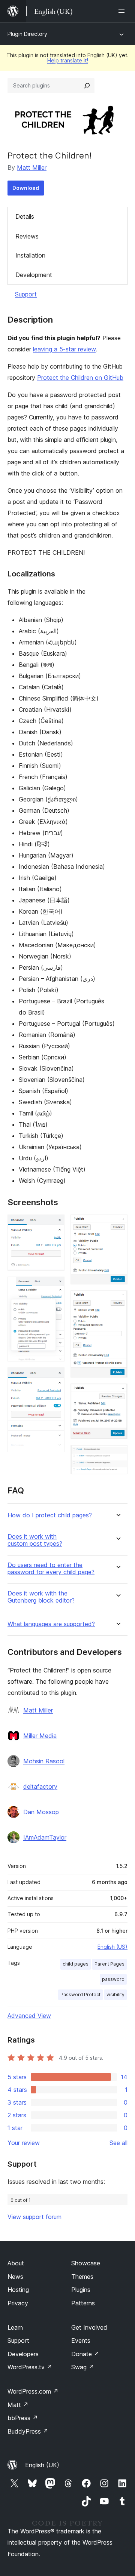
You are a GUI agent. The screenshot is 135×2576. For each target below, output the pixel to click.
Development (34, 275)
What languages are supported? (51, 1624)
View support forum (34, 2217)
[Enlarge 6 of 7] (117, 1394)
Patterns (83, 2303)
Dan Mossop (41, 1812)
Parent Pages (109, 1964)
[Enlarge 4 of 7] (117, 1225)
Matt (18, 2405)
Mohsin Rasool (44, 1761)
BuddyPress (28, 2431)
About (16, 2263)
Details (25, 216)
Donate (85, 2354)
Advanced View (29, 2016)
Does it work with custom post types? (35, 1540)
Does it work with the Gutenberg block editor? (41, 1597)
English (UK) (42, 2465)
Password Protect (80, 1995)
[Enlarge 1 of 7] (54, 1225)
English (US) (112, 1947)
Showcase (86, 2263)
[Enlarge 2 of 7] (54, 1287)
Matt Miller (32, 167)
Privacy (18, 2303)
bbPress (23, 2418)
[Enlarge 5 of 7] (117, 1301)
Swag (83, 2367)
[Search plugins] (87, 86)
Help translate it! (68, 60)
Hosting (18, 2290)
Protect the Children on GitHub (80, 378)
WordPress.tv (30, 2367)
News (15, 2277)
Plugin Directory (27, 34)
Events (81, 2340)
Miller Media (40, 1736)
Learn (15, 2327)
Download (26, 188)
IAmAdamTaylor (45, 1837)
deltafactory (40, 1786)
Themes (82, 2277)
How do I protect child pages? (50, 1515)
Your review (24, 2143)
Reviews (27, 236)
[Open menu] (123, 11)
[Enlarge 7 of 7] (117, 1455)
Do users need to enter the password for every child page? (51, 1569)
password (113, 1979)
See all (118, 2143)
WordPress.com (33, 2391)
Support (26, 294)
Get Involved (89, 2327)
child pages (76, 1964)
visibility (115, 1995)
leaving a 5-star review (64, 349)
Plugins (81, 2290)
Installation (30, 255)
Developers (23, 2354)
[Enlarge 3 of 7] (54, 1378)
